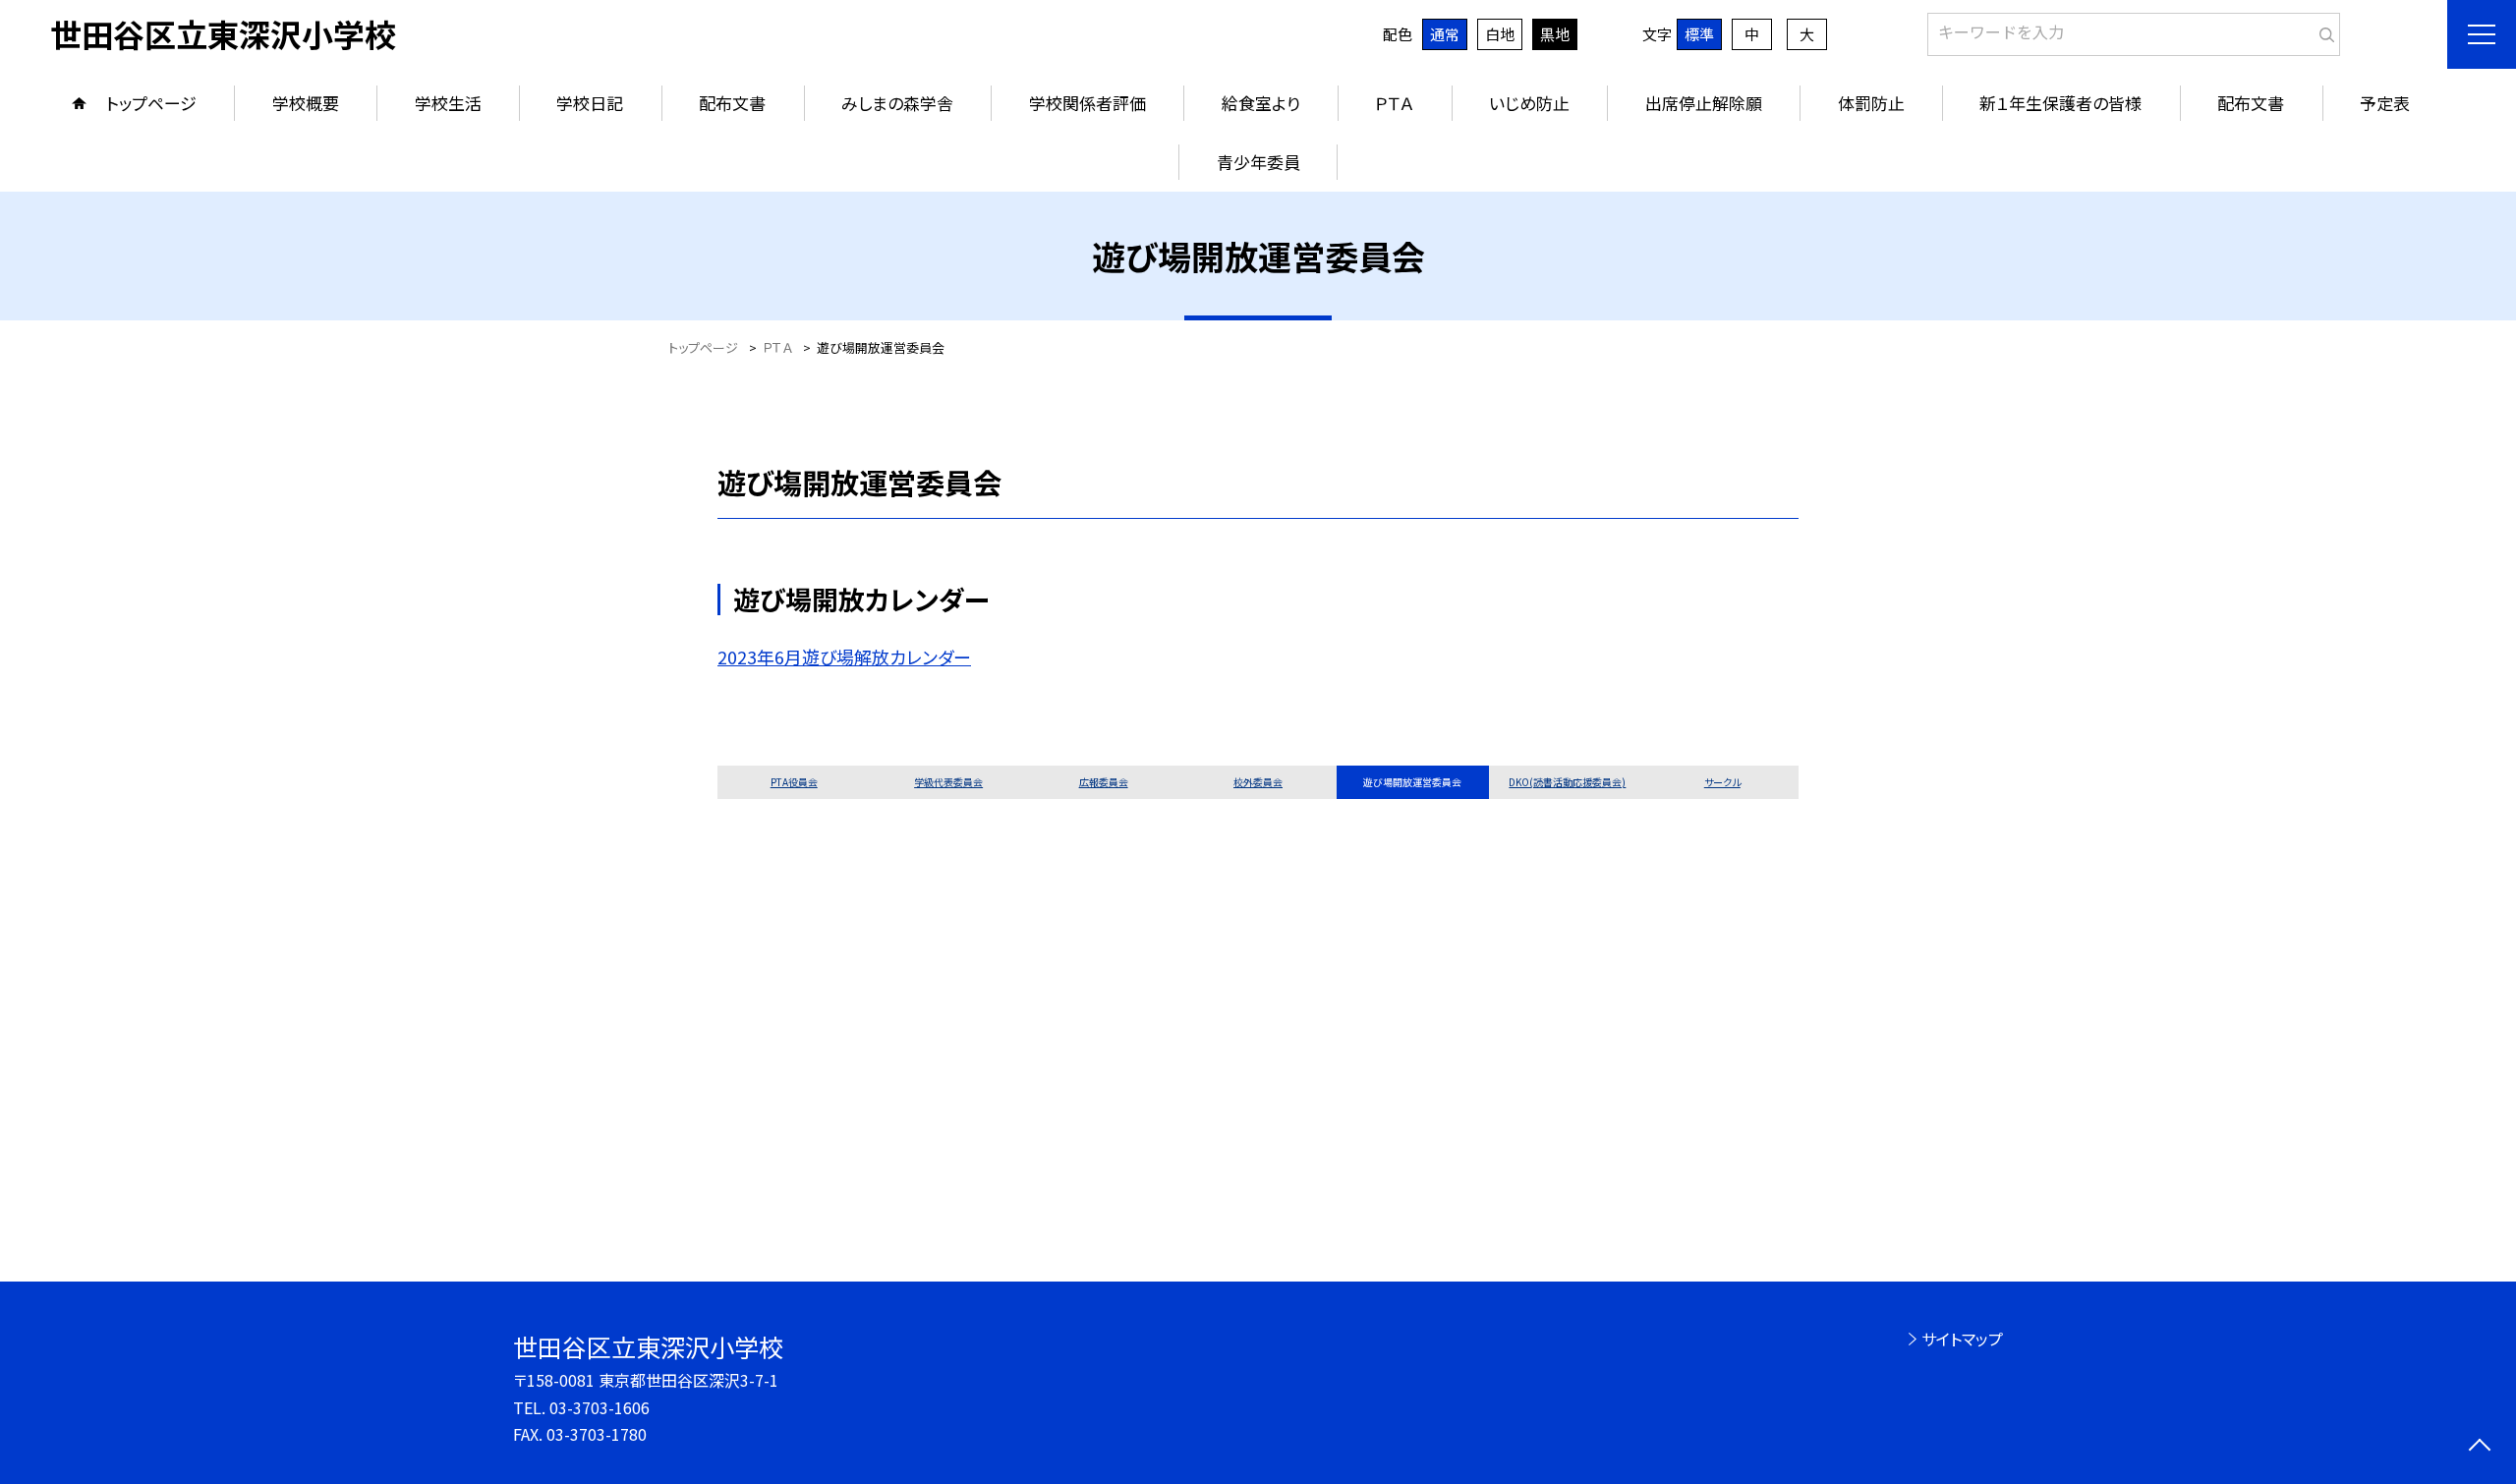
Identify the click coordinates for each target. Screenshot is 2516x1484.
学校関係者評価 (1087, 103)
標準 (1699, 34)
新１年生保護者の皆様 (2060, 103)
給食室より (1261, 103)
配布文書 (732, 103)
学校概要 (306, 103)
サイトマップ (1962, 1339)
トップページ (151, 103)
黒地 (1555, 34)
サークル (1722, 782)
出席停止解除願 (1704, 103)
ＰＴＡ (1394, 103)
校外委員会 (1258, 782)
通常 (1445, 34)
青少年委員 (1258, 162)
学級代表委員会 (948, 782)
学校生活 (448, 103)
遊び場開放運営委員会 (1412, 782)
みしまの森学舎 (897, 103)
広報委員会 (1104, 782)
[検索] (2323, 30)
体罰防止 (1871, 103)
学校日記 (590, 103)
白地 (1500, 34)
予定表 (2385, 103)
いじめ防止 (1529, 103)
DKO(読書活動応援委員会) (1567, 782)
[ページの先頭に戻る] (2479, 1447)
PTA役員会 (794, 782)
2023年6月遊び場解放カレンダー (844, 656)
